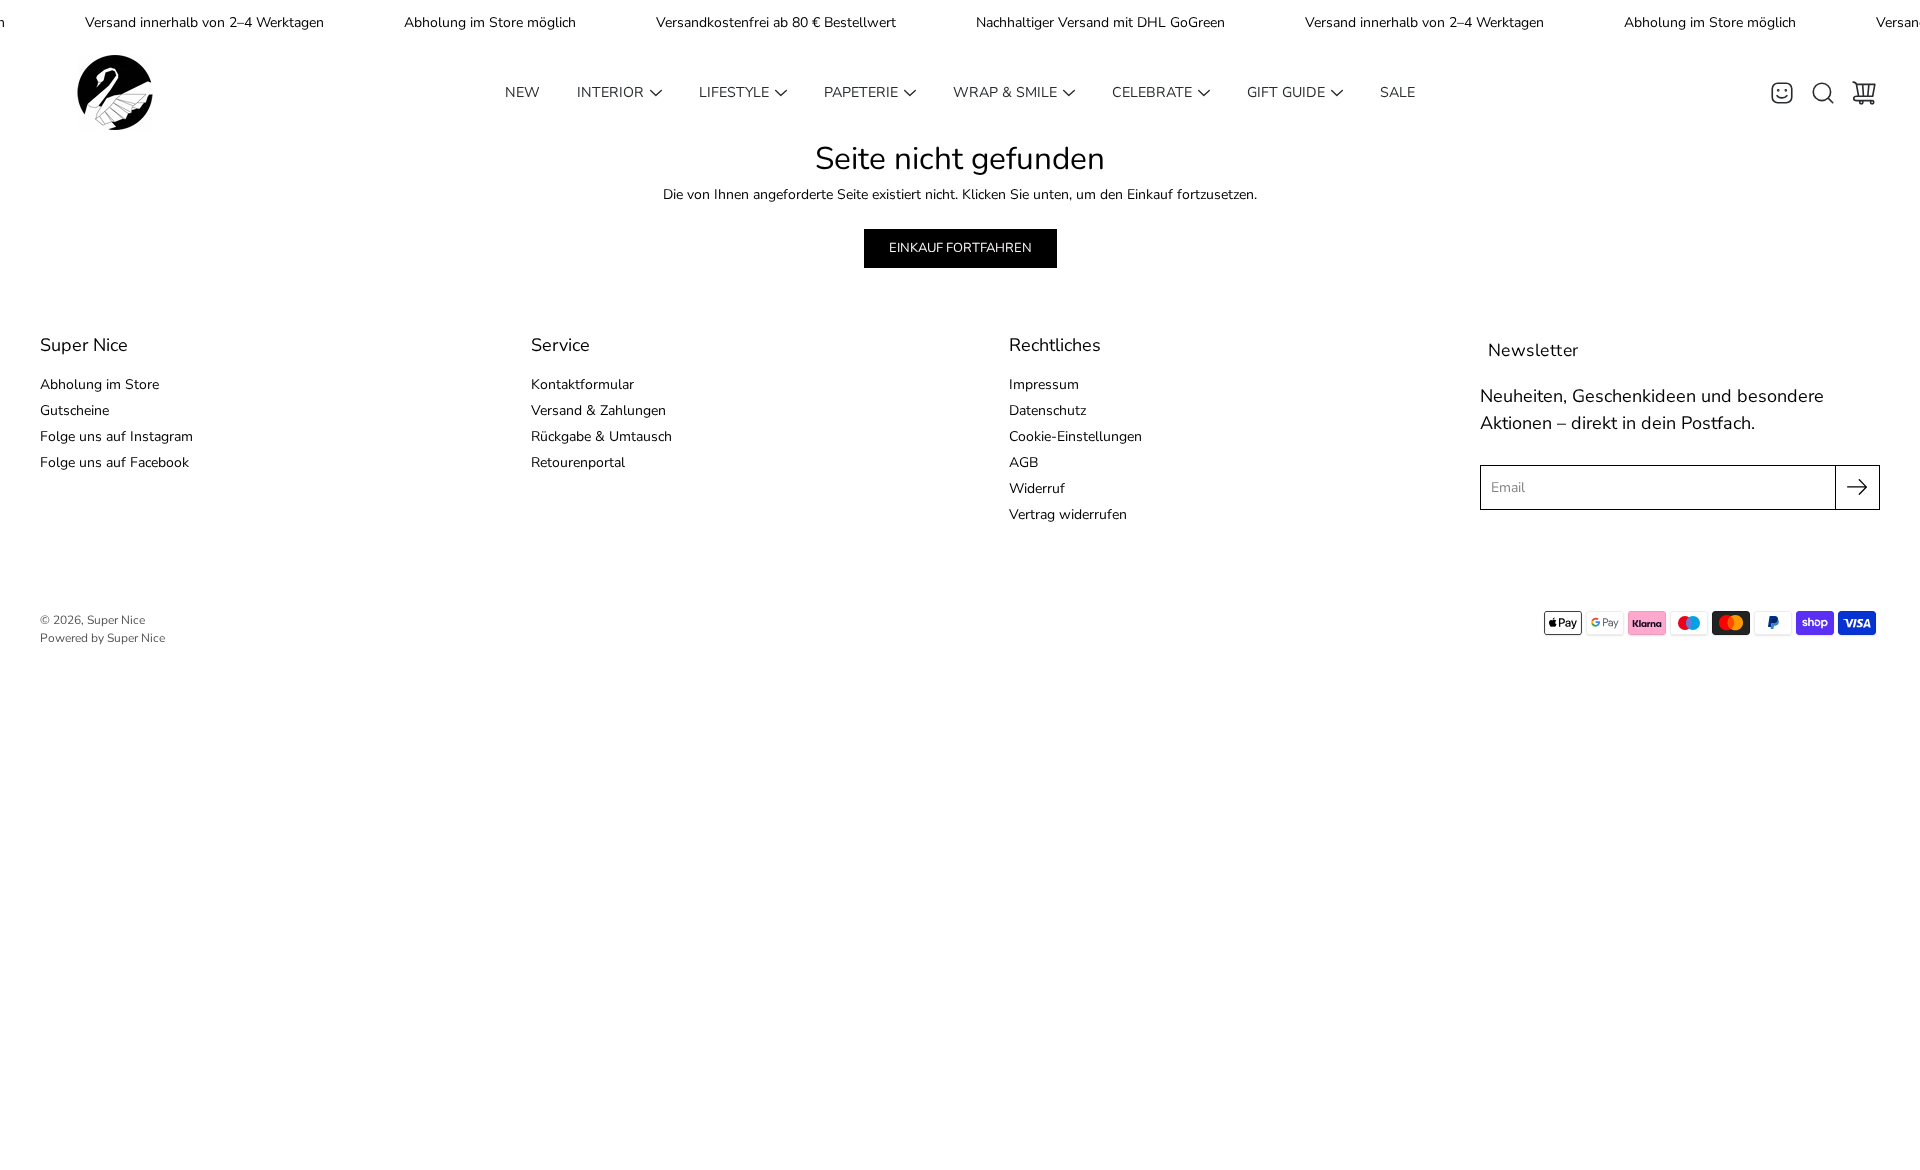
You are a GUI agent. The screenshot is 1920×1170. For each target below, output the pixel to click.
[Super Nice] (115, 92)
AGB (1023, 462)
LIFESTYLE (734, 92)
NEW (522, 92)
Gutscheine (74, 410)
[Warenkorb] (1864, 93)
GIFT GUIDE (1286, 92)
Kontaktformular (582, 384)
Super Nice (116, 620)
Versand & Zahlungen (598, 410)
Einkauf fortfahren (960, 248)
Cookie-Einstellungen (1075, 436)
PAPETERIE (861, 92)
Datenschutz (1047, 410)
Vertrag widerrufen (1068, 514)
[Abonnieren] (1857, 487)
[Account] (1782, 93)
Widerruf (1037, 488)
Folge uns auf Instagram (116, 436)
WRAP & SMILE (1005, 92)
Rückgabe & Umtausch (601, 436)
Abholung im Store (99, 384)
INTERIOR (610, 92)
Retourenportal (578, 462)
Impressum (1044, 384)
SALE (1397, 92)
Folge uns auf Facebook (114, 462)
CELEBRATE (1152, 92)
